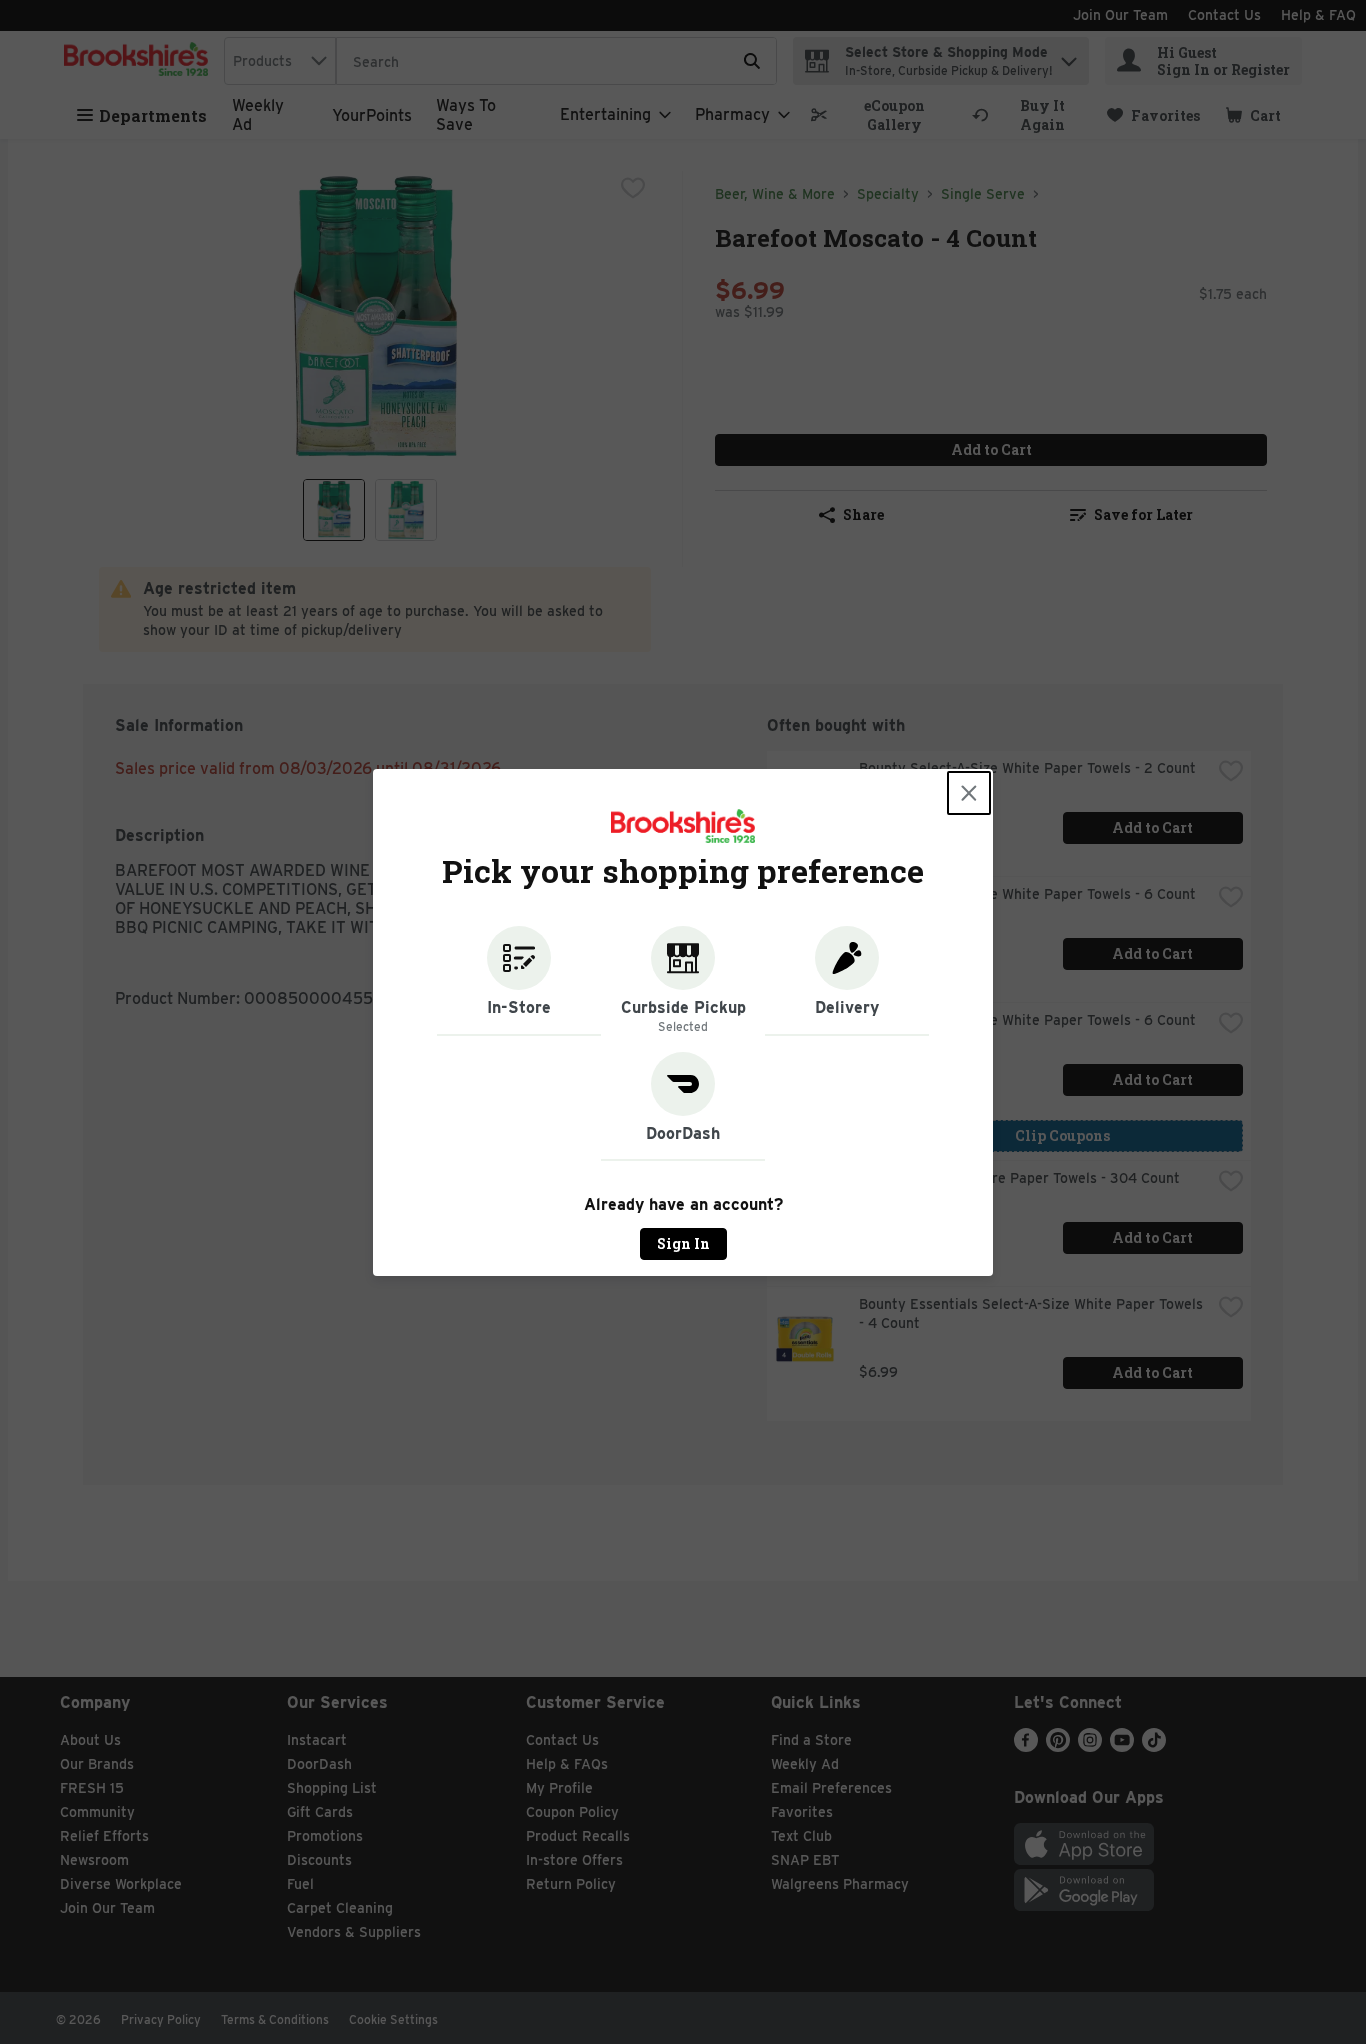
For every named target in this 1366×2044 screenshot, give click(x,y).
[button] (519, 981)
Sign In (683, 1243)
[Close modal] (969, 793)
